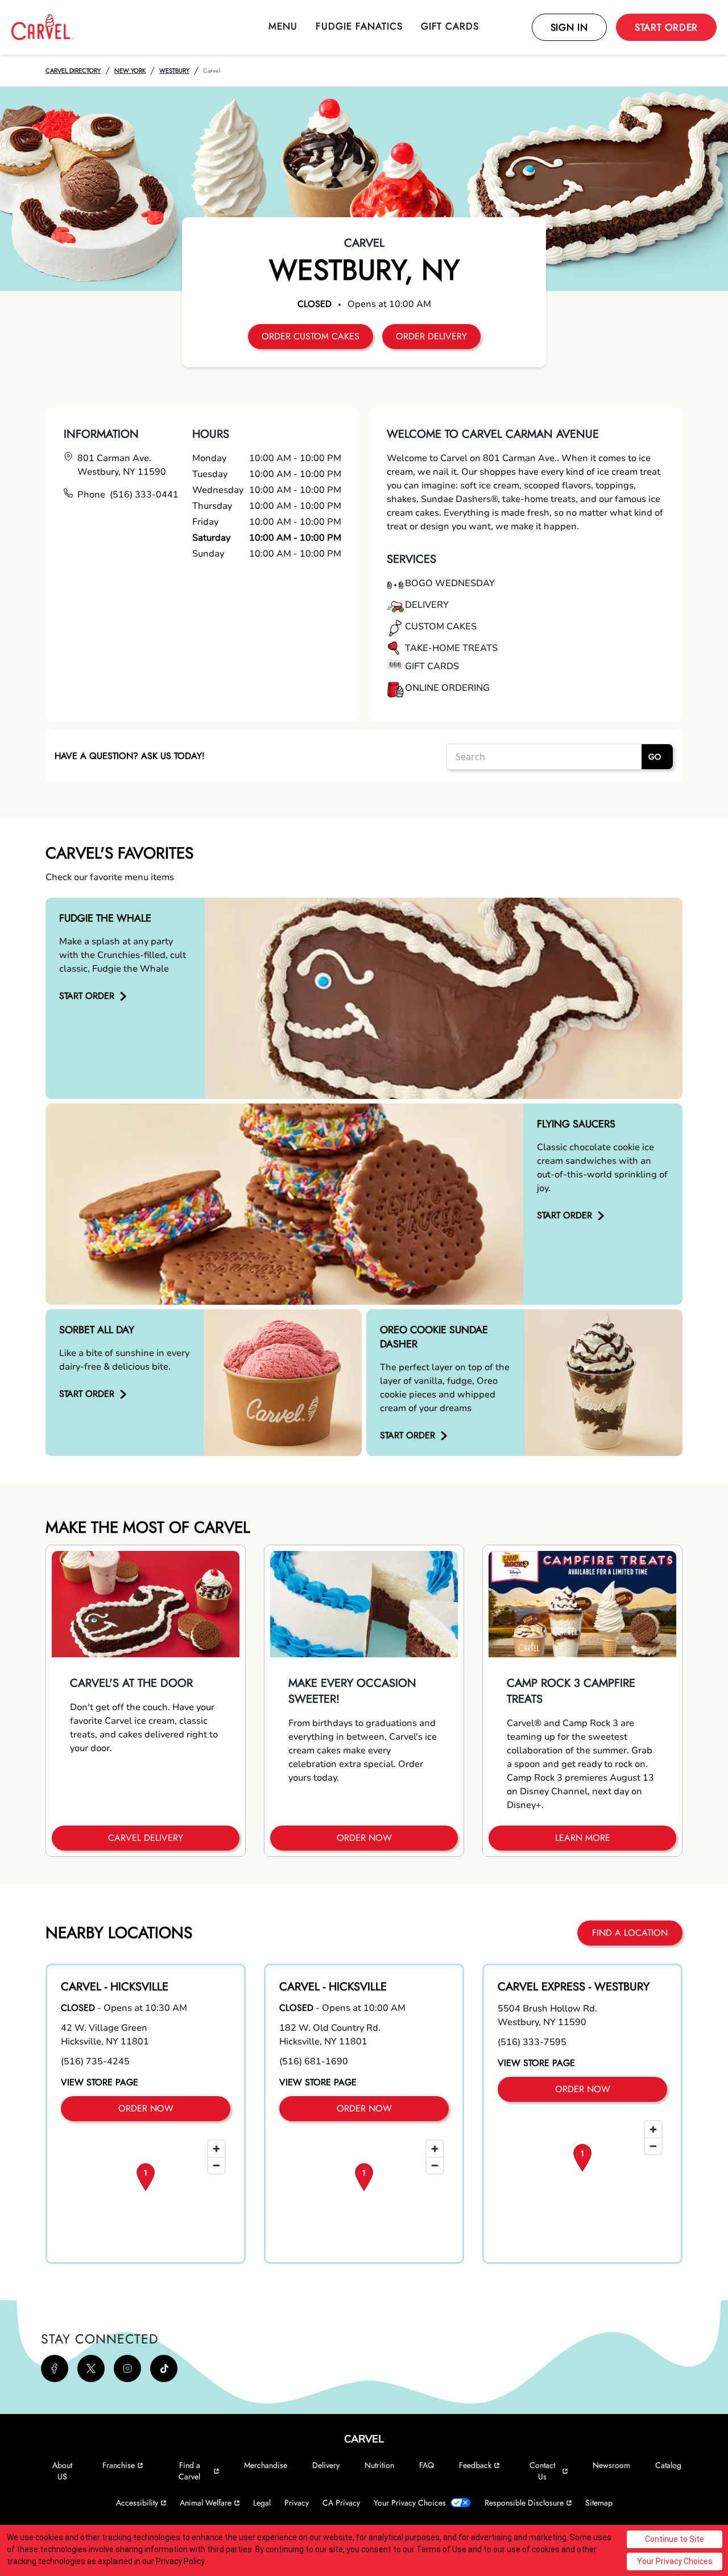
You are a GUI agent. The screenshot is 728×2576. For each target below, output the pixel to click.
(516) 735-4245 (95, 2061)
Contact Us (542, 2471)
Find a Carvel (189, 2471)
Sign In (569, 27)
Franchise (119, 2465)
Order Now (364, 1838)
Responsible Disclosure (524, 2503)
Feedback (475, 2465)
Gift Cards (450, 26)
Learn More (583, 1838)
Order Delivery (431, 336)
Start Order (666, 27)
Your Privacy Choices (410, 2503)
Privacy (297, 2503)
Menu (283, 26)
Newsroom (611, 2465)
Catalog (668, 2465)
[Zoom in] (216, 2149)
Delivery (326, 2465)
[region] (146, 2192)
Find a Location (630, 1933)
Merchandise (266, 2465)
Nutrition (379, 2465)
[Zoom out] (216, 2165)
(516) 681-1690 (314, 2061)
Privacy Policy (180, 2561)
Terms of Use (441, 2549)
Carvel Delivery (146, 1838)
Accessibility (137, 2503)
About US (62, 2471)
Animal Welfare (206, 2503)
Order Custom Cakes (311, 336)
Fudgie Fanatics (359, 26)
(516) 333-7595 (532, 2042)
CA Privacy (341, 2503)
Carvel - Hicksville (115, 1987)
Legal (262, 2503)
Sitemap (599, 2503)
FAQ (427, 2465)
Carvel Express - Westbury (574, 1987)
